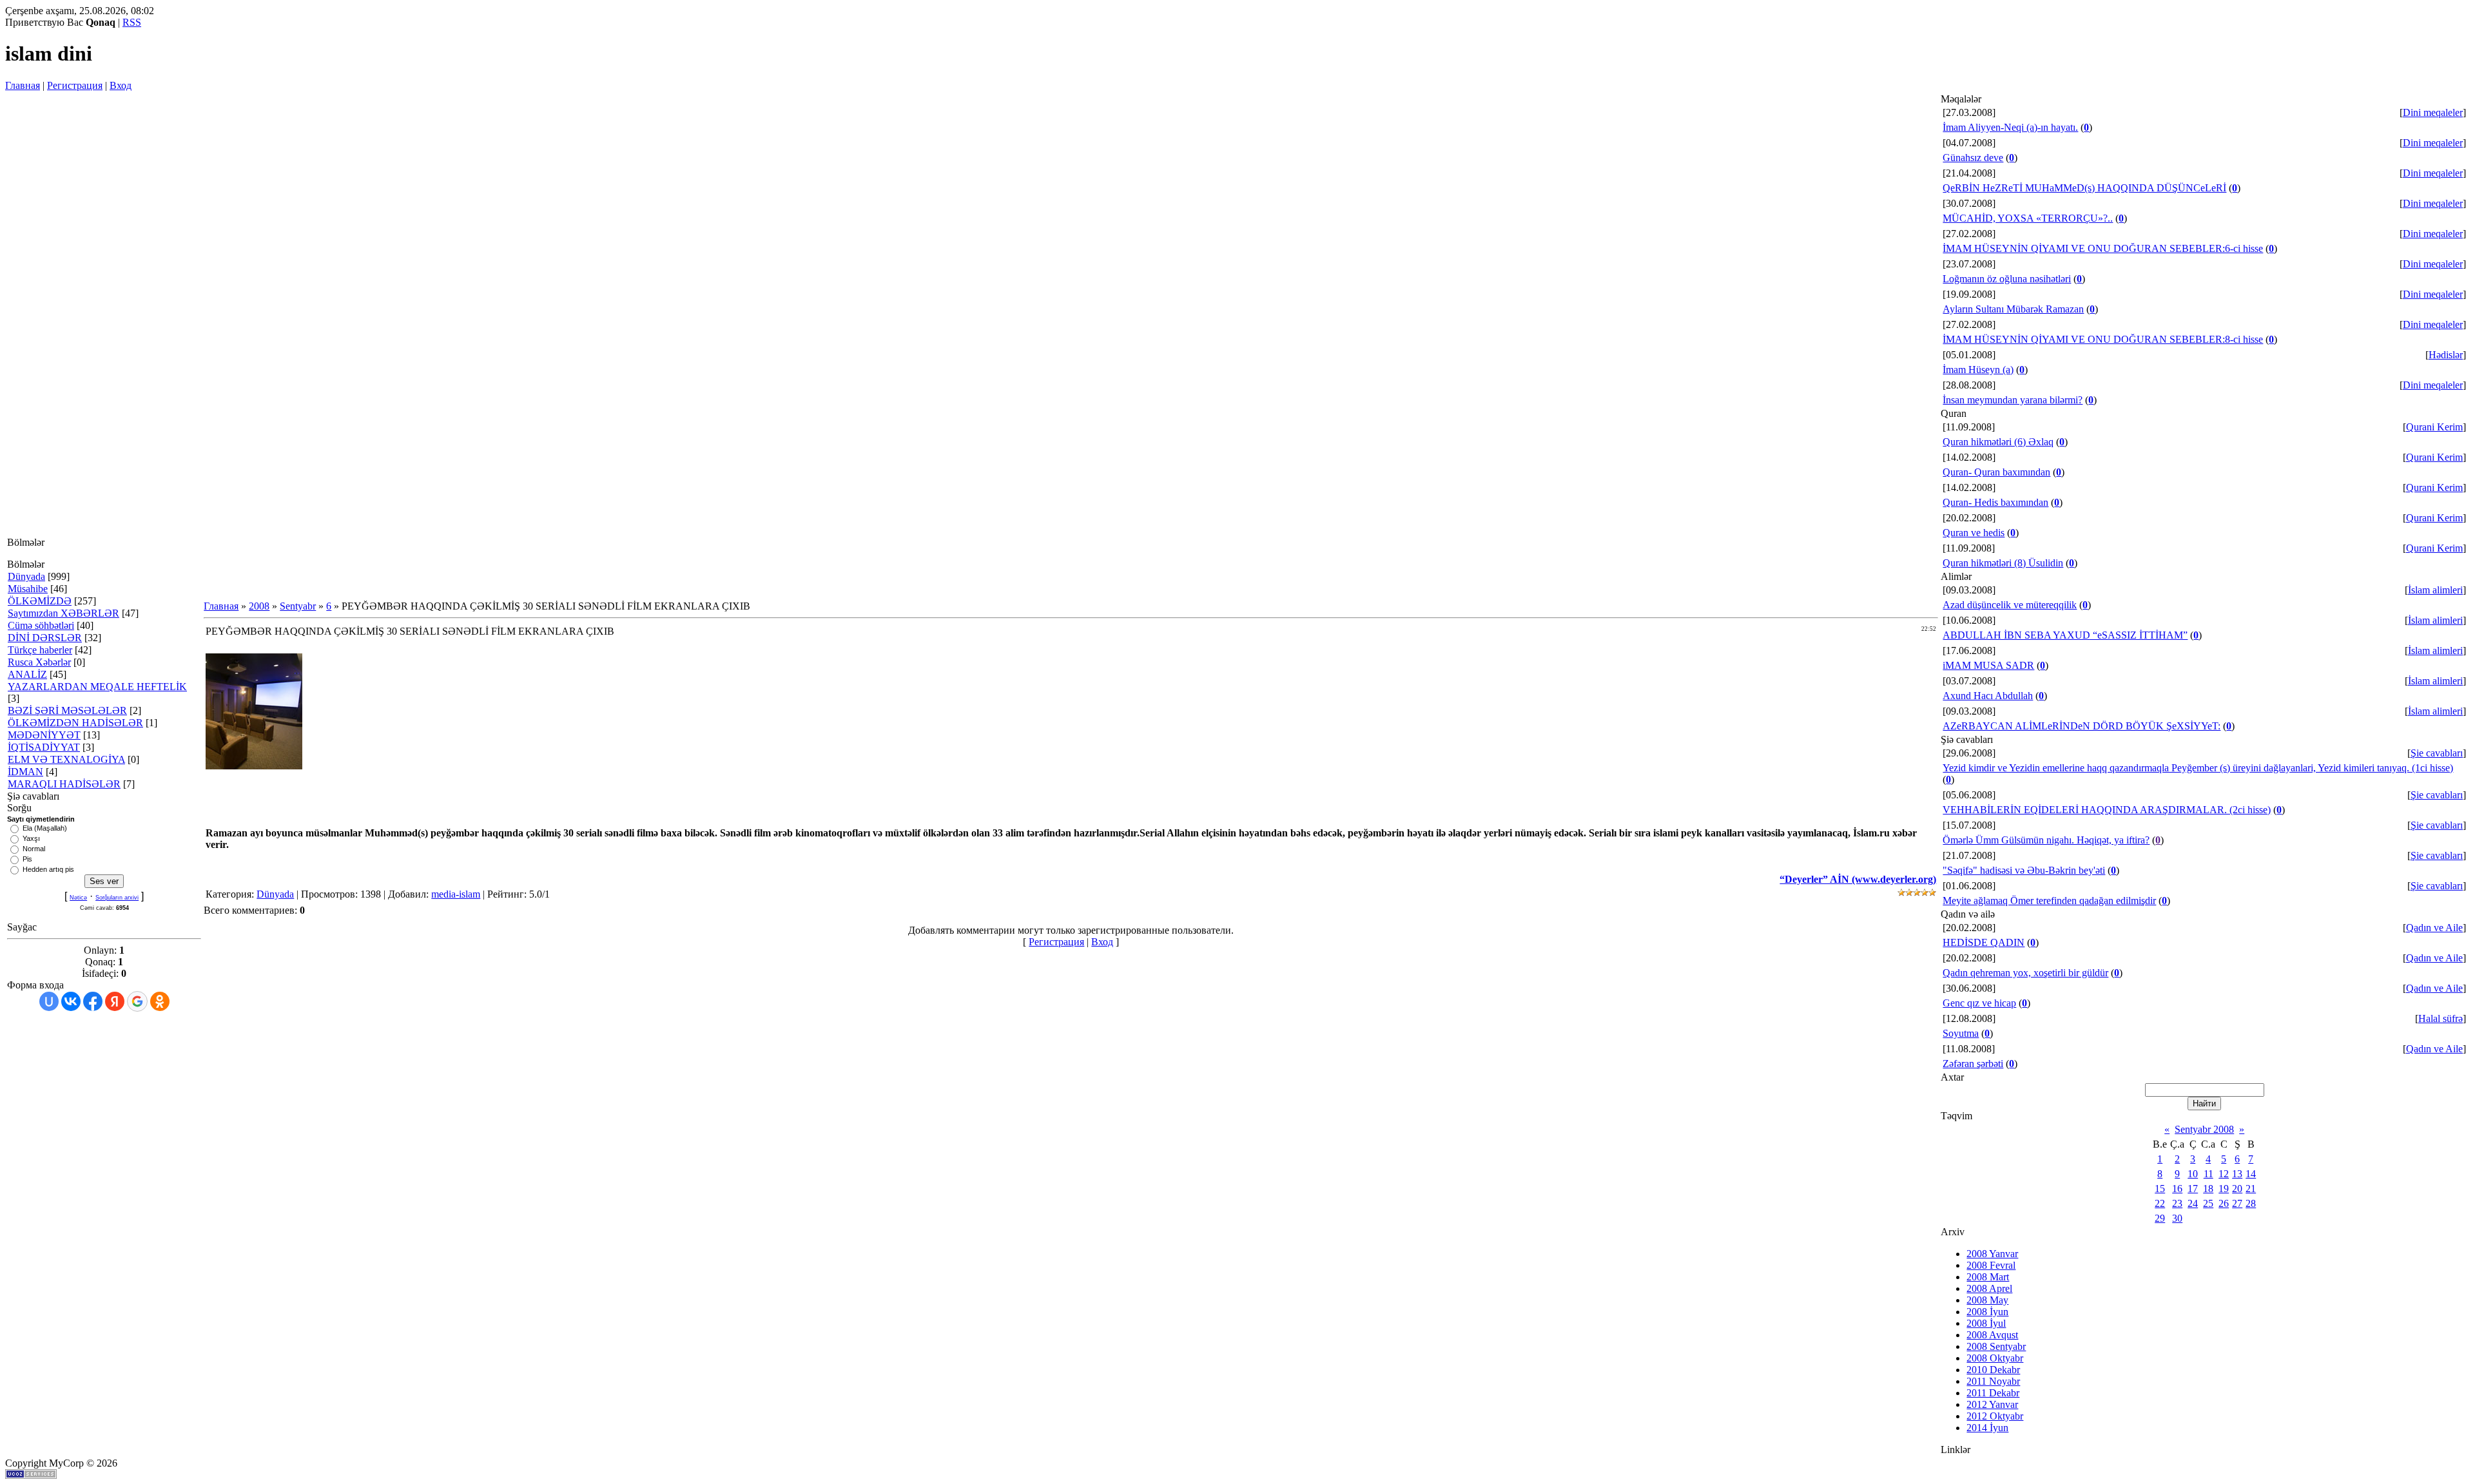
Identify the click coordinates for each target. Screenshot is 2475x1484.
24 (2193, 1203)
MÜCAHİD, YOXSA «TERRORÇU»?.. (2028, 218)
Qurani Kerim (2434, 427)
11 (2208, 1174)
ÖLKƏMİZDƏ (40, 601)
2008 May (1987, 1300)
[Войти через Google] (137, 1001)
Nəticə (78, 898)
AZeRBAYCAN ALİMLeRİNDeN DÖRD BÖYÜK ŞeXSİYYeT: (2082, 726)
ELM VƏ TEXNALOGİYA (66, 759)
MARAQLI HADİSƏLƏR (64, 784)
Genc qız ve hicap (1979, 1003)
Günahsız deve (1973, 158)
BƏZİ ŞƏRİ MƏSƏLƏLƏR (67, 710)
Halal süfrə (2441, 1018)
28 (2251, 1203)
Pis (27, 859)
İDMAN (25, 772)
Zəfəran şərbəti (1973, 1064)
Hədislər (2446, 355)
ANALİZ (27, 674)
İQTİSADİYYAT (44, 747)
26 (2224, 1203)
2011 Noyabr (1993, 1381)
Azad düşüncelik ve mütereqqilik (2010, 605)
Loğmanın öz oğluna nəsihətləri (2007, 279)
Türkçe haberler (40, 650)
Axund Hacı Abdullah (1988, 696)
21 (2251, 1189)
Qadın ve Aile (2434, 928)
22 (2160, 1203)
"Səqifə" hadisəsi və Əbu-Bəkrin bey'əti (2024, 870)
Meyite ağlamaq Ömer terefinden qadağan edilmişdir (2049, 901)
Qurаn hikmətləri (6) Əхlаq (1998, 442)
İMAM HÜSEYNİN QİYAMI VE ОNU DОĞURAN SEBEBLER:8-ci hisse (2103, 339)
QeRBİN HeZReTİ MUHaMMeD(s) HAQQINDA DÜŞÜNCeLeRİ (2084, 188)
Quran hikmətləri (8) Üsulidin (2003, 563)
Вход (121, 85)
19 (2224, 1189)
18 (2208, 1189)
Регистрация (75, 85)
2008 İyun (1987, 1312)
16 (2177, 1189)
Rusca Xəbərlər (39, 662)
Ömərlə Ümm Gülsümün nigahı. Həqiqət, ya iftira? (2046, 840)
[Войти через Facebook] (93, 1001)
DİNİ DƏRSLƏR (45, 638)
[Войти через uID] (49, 1001)
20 (2237, 1189)
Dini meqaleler (2433, 112)
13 (2237, 1174)
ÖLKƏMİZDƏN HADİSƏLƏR (75, 723)
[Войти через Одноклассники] (160, 1001)
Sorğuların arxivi (117, 898)
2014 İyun (1987, 1428)
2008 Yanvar (1992, 1254)
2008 (259, 606)
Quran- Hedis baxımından (1995, 502)
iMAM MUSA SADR (1988, 665)
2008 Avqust (1992, 1335)
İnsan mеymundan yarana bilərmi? (2013, 400)
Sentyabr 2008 (2204, 1129)
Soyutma (1961, 1033)
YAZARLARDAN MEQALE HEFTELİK (97, 687)
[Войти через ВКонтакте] (71, 1001)
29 (2160, 1218)
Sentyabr (298, 606)
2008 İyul (1986, 1323)
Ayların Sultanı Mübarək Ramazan (2013, 309)
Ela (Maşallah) (45, 828)
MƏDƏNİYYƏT (44, 735)
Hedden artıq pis (48, 869)
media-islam (456, 894)
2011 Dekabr (1993, 1393)
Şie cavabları (2437, 753)
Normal (34, 849)
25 (2208, 1203)
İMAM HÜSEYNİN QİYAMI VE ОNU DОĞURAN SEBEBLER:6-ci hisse (2103, 248)
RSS (132, 22)
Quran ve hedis (1974, 533)
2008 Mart (1988, 1277)
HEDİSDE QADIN (1984, 942)
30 (2177, 1218)
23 (2177, 1203)
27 (2237, 1203)
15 (2160, 1189)
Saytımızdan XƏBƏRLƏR (63, 613)
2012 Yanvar (1992, 1404)
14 (2251, 1174)
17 (2193, 1189)
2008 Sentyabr (1996, 1346)
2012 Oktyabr (1995, 1416)
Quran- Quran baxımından (1996, 472)
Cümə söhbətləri (41, 625)
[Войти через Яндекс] (115, 1001)
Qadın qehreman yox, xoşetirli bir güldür (2025, 973)
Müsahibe (28, 589)
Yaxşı (31, 838)
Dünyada (26, 576)
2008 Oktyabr (1995, 1358)
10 (2193, 1174)
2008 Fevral (1991, 1265)
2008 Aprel (1989, 1288)
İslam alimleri (2435, 590)
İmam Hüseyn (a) (1978, 370)
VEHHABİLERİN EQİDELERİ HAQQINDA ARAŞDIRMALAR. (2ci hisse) (2107, 810)
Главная (23, 85)
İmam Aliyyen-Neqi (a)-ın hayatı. (2010, 127)
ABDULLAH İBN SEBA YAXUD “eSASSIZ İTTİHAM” (2065, 635)
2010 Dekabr (1993, 1370)
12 (2224, 1174)
